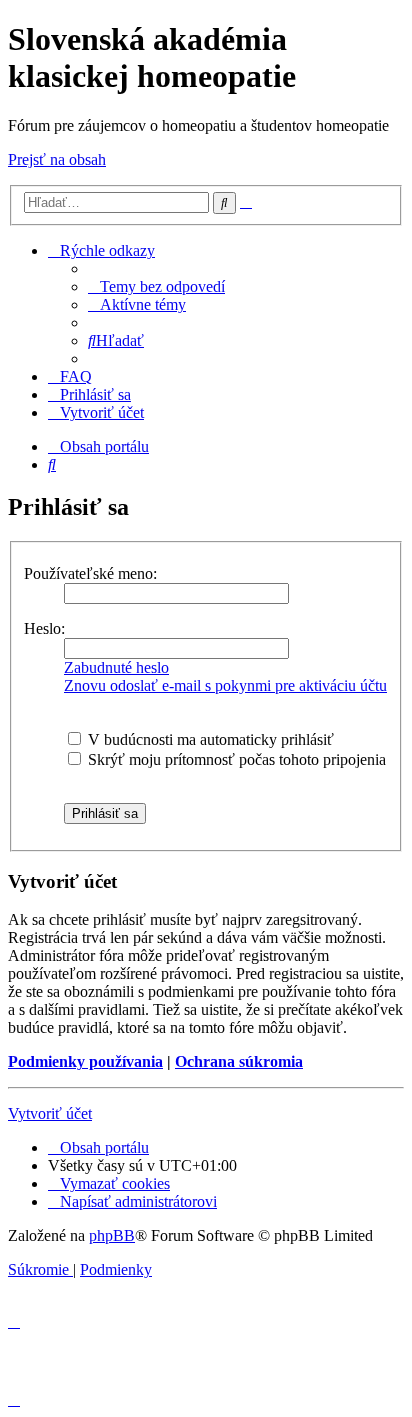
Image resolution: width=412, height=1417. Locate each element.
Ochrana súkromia (239, 1061)
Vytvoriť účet (50, 1113)
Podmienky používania (85, 1061)
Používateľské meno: (90, 573)
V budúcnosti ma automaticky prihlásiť (209, 739)
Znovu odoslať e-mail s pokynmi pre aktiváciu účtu (225, 685)
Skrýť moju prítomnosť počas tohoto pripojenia (235, 759)
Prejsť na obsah (57, 159)
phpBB (112, 1235)
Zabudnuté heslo (116, 667)
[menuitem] (156, 286)
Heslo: (44, 628)
